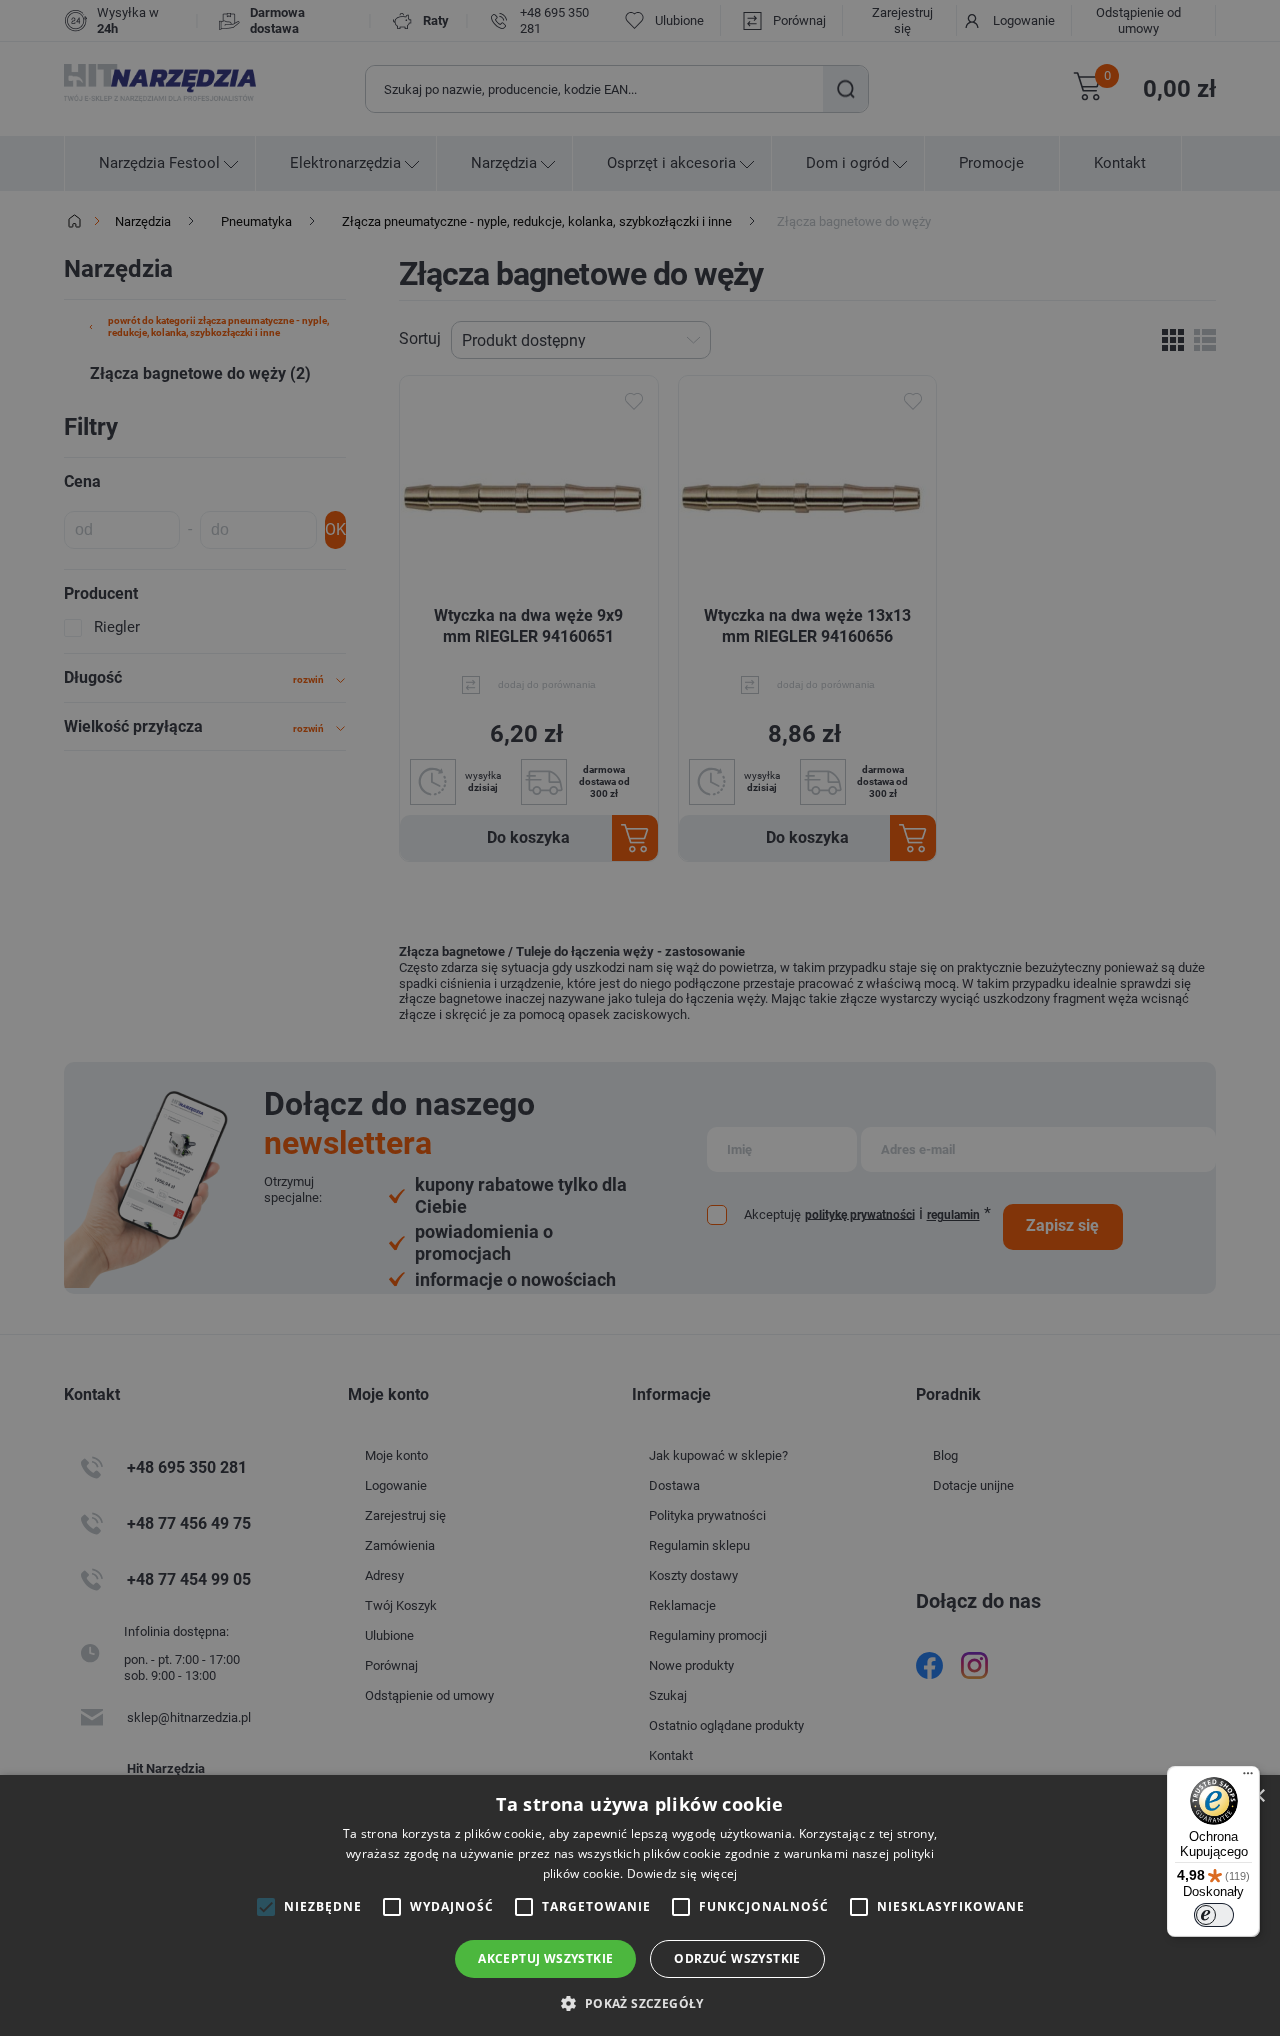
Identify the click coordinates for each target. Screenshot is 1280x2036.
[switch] (1214, 1915)
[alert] (640, 1018)
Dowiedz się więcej (682, 1873)
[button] (639, 2002)
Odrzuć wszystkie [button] (737, 1958)
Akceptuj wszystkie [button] (545, 1958)
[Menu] (1248, 1778)
